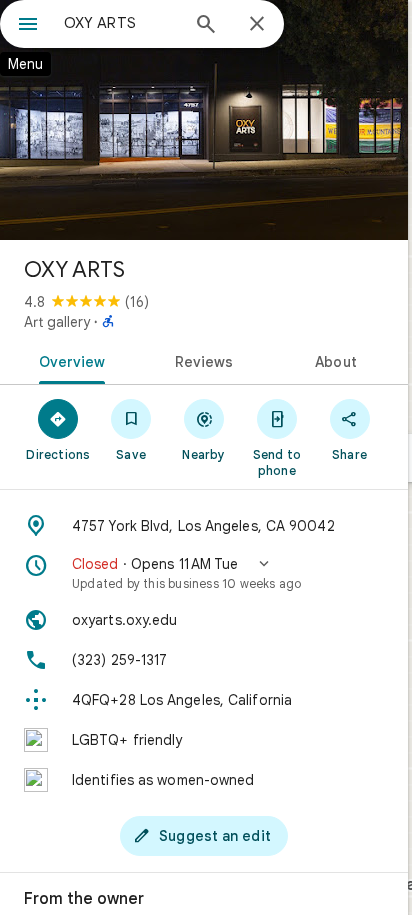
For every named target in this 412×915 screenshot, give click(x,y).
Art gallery (57, 322)
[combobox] (121, 23)
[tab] (68, 360)
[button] (204, 573)
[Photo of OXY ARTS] (204, 120)
